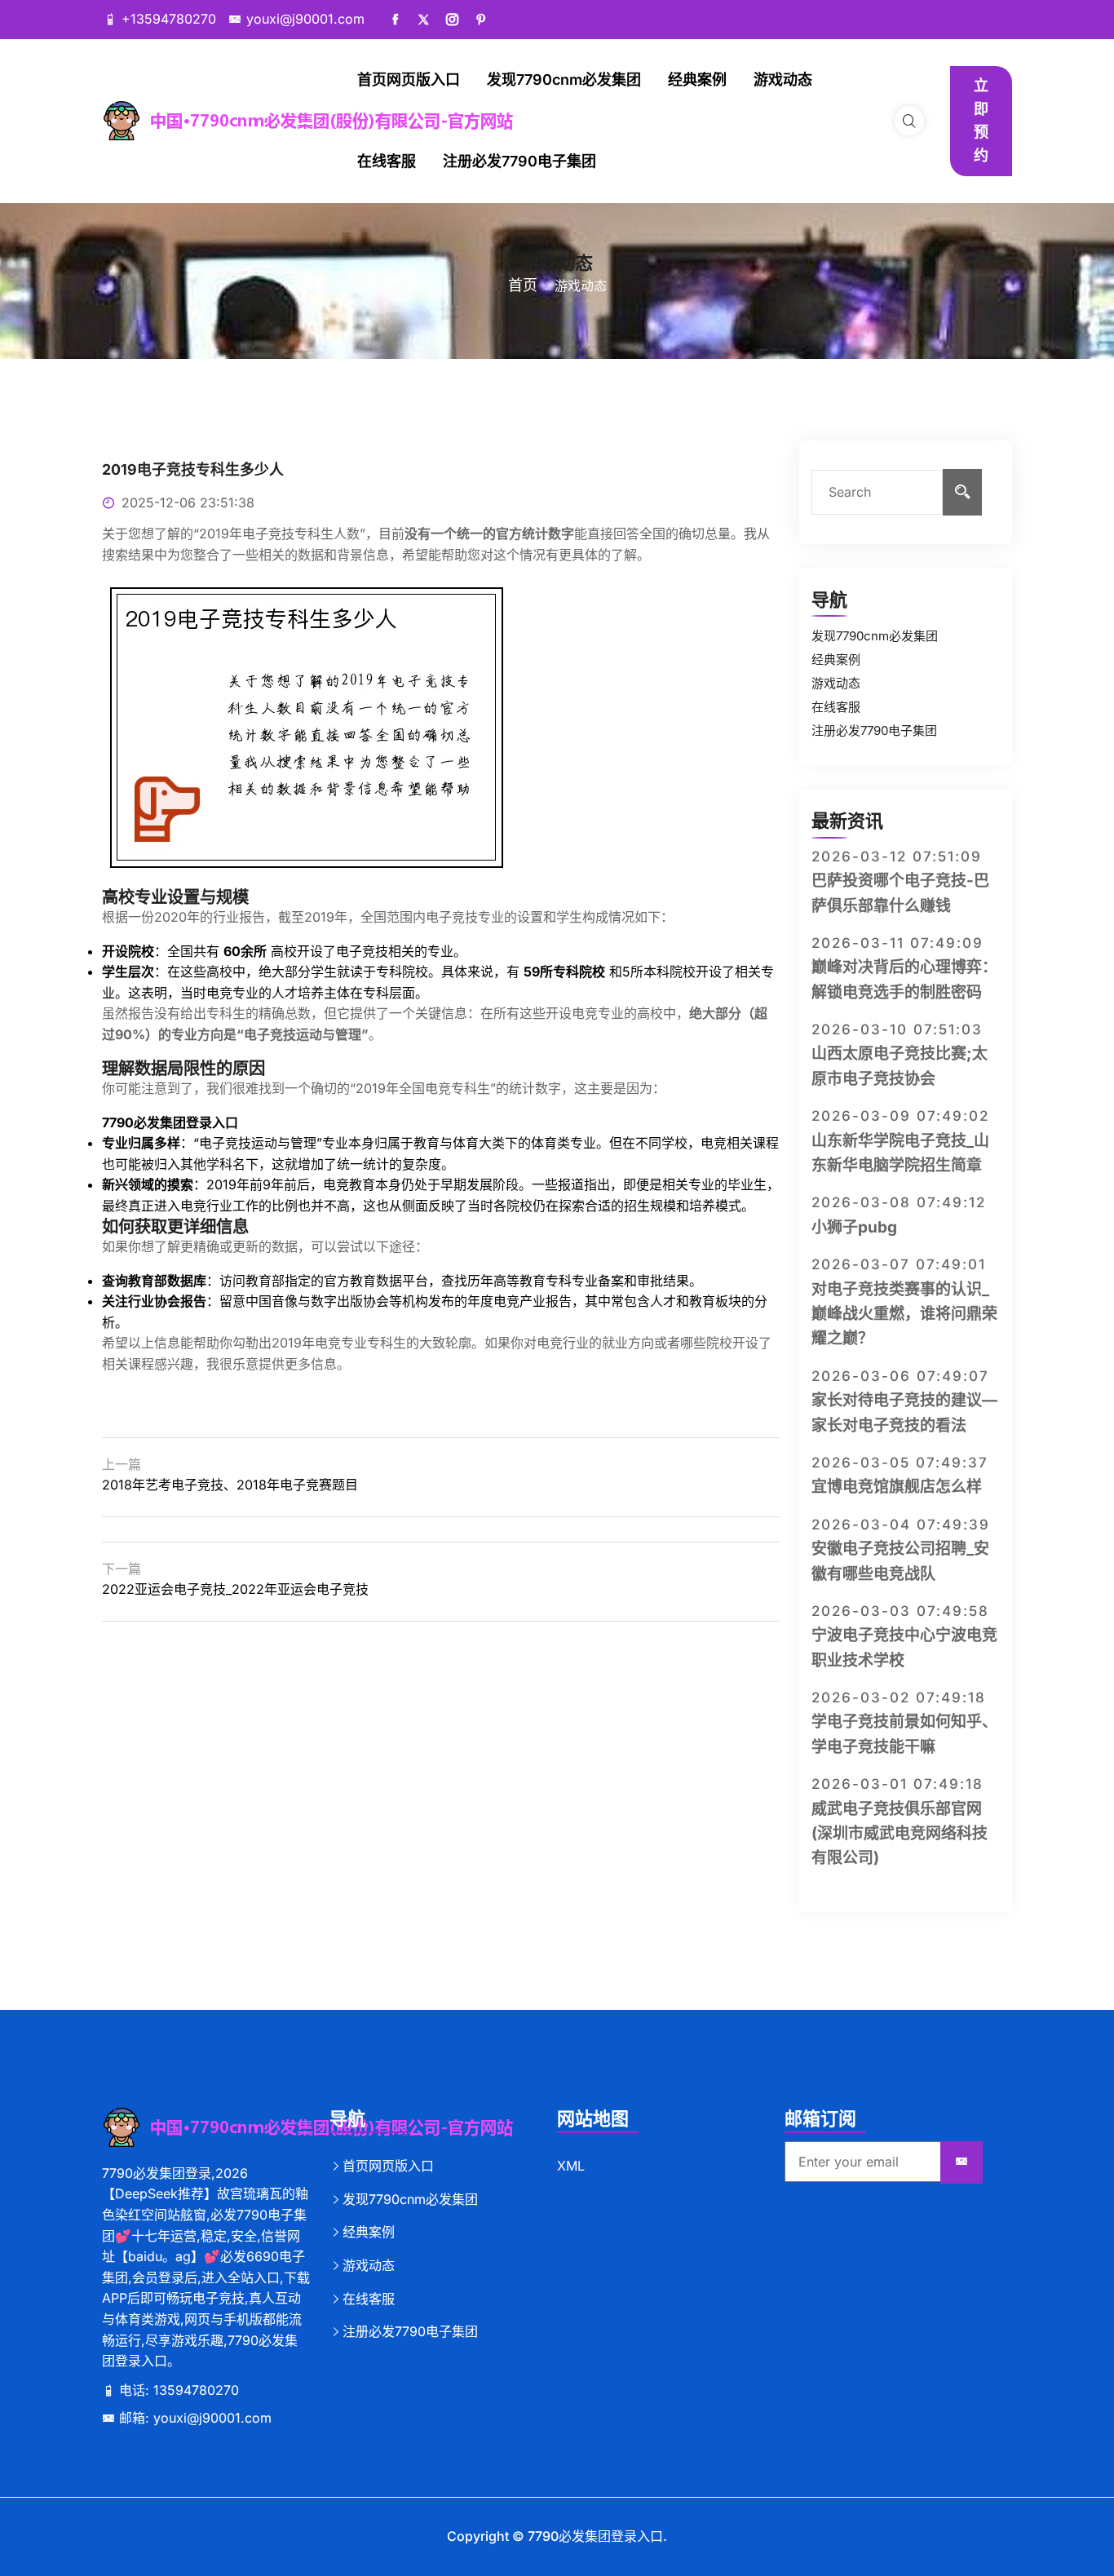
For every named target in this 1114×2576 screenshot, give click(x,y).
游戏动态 (783, 80)
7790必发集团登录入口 (595, 2536)
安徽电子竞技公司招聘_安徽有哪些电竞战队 (900, 1561)
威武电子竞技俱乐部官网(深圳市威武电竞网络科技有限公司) (900, 1834)
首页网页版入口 (409, 80)
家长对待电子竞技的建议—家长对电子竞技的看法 (904, 1412)
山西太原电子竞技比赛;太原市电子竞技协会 (900, 1066)
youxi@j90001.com (305, 19)
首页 (523, 285)
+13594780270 (169, 19)
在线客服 (387, 161)
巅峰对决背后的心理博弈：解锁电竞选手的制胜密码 (904, 979)
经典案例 (697, 80)
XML (571, 2166)
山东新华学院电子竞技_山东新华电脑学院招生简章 (900, 1153)
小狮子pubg (854, 1227)
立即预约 (981, 120)
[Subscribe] (961, 2162)
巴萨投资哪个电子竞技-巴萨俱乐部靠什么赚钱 (900, 893)
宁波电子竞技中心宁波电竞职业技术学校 (904, 1647)
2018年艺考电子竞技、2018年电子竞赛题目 (230, 1485)
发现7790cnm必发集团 (564, 80)
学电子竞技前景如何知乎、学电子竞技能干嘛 (904, 1734)
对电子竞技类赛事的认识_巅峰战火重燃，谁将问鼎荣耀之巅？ (904, 1314)
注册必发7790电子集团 (519, 161)
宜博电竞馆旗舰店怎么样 (897, 1487)
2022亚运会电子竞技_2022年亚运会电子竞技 (235, 1589)
